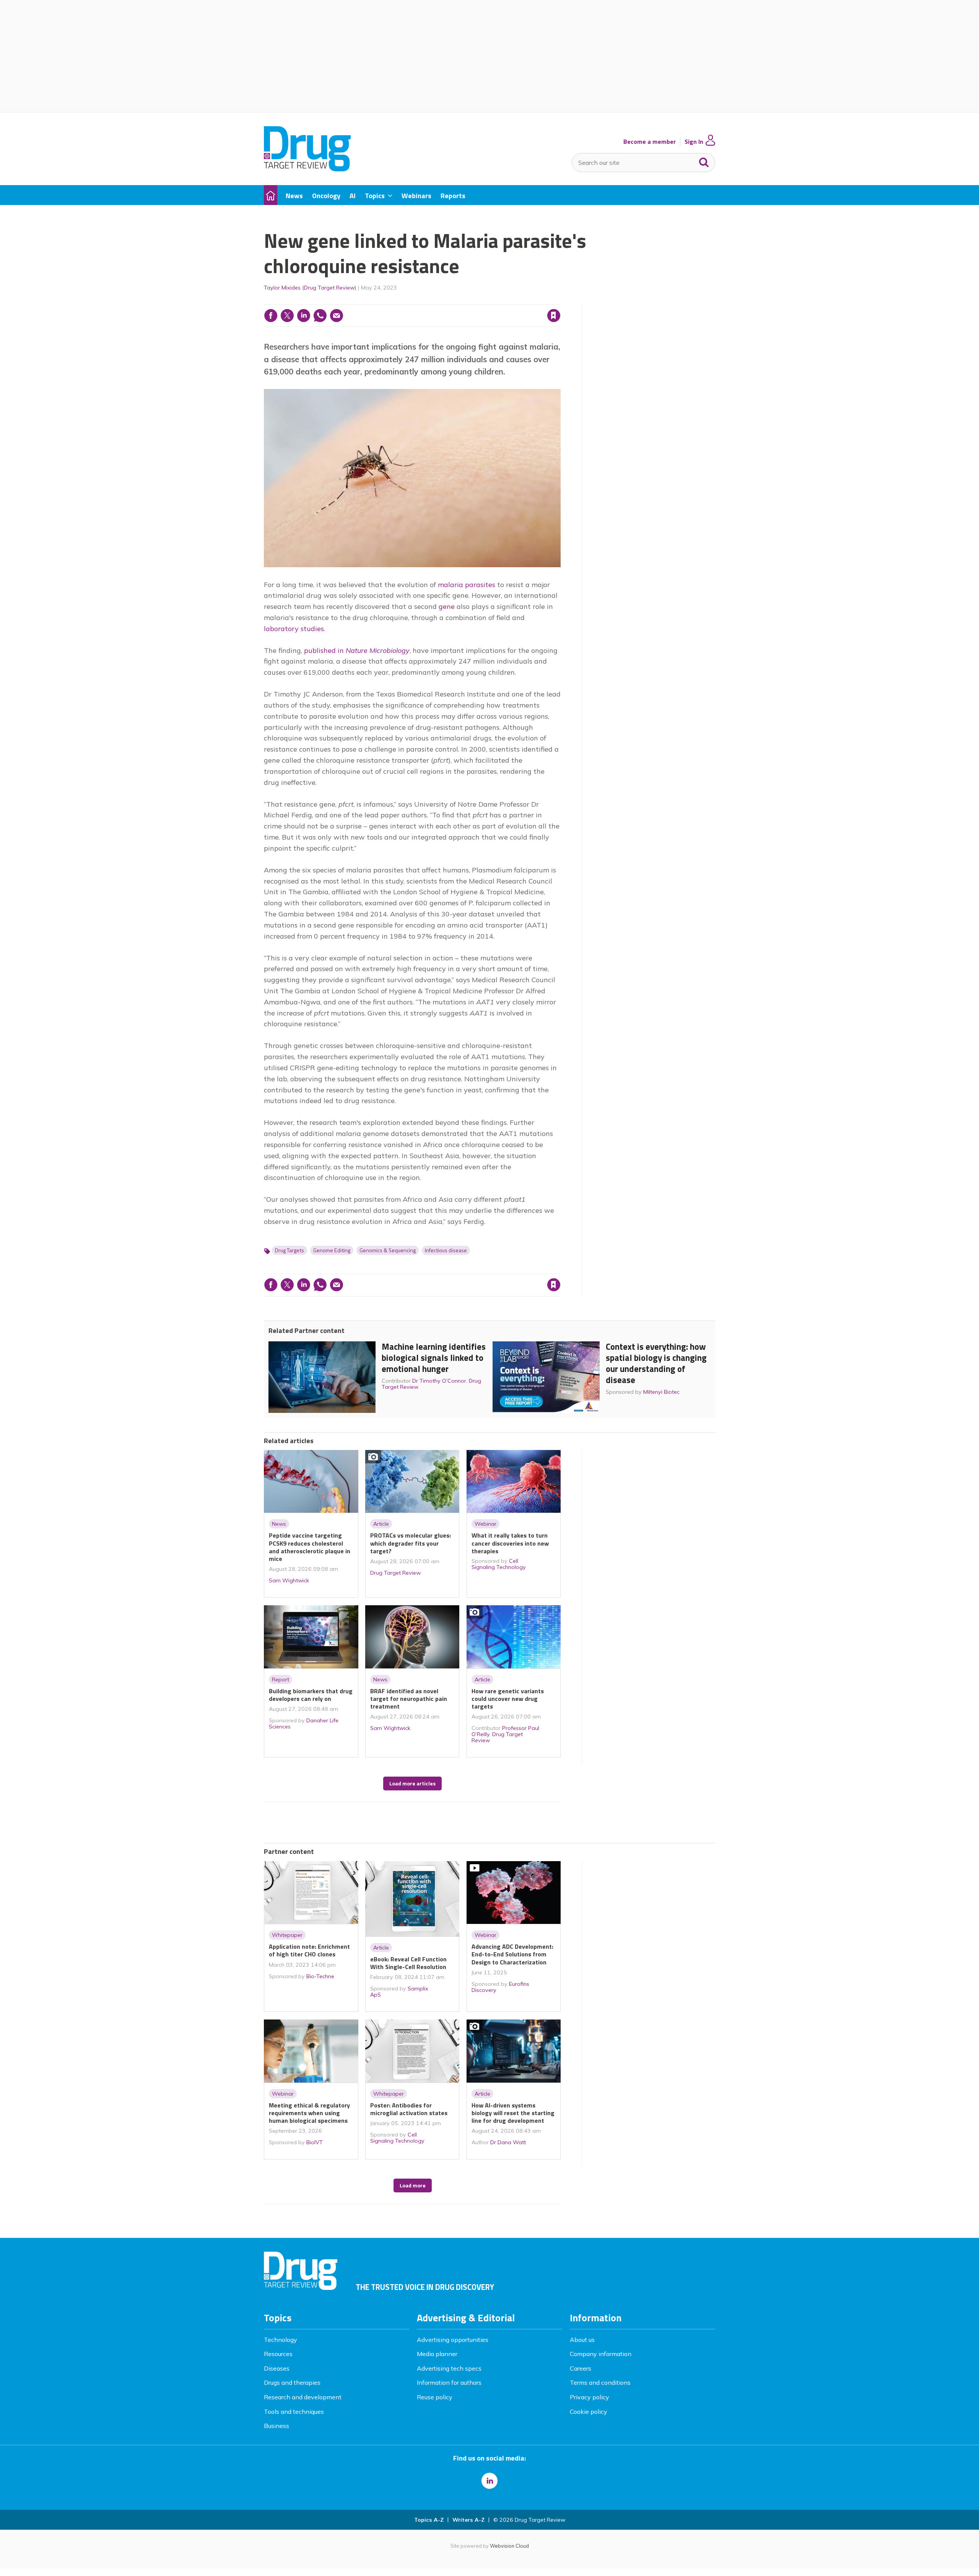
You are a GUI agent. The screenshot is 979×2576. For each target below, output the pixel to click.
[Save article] (554, 316)
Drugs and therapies (292, 2382)
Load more (413, 2185)
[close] (560, 300)
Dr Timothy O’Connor (439, 1381)
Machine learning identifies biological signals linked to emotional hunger (434, 1358)
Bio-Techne (320, 1976)
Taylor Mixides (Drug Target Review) (310, 288)
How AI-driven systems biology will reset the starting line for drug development (513, 2113)
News (279, 1524)
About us (582, 2340)
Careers (581, 2368)
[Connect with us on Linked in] (489, 2481)
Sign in (456, 300)
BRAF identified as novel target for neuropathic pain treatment (409, 1699)
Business (276, 2426)
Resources (278, 2354)
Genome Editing (332, 1250)
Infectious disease (446, 1250)
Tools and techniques (294, 2412)
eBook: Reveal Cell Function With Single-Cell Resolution (408, 1963)
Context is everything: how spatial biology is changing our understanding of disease (656, 1363)
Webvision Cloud (509, 2546)
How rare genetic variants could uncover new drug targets (508, 1699)
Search (704, 161)
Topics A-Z (429, 2520)
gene (446, 606)
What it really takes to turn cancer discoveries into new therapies (510, 1543)
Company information (601, 2354)
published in (357, 650)
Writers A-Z (468, 2520)
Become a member (650, 142)
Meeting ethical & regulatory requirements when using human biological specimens (309, 2113)
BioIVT (315, 2142)
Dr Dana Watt (508, 2142)
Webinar (485, 1524)
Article (381, 1524)
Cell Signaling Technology (499, 1564)
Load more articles (412, 1784)
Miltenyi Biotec (661, 1392)
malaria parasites (467, 585)
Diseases (277, 2368)
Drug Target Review (395, 1573)
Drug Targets (289, 1250)
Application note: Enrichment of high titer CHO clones (309, 1950)
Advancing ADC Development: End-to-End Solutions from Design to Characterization (512, 1954)
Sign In (694, 142)
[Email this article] (337, 316)
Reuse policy (435, 2397)
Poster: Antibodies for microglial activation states (409, 2109)
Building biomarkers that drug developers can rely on (311, 1695)
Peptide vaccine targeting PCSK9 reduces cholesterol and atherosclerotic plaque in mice (310, 1547)
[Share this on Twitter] (287, 316)
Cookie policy (589, 2412)
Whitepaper (287, 1935)
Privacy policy (590, 2397)
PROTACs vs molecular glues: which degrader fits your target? (411, 1543)
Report (281, 1679)
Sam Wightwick (289, 1580)
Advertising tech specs (449, 2368)
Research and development (303, 2397)
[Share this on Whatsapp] (320, 316)
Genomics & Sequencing (388, 1250)
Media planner (437, 2354)
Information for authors (449, 2382)
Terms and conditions (600, 2382)
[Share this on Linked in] (304, 316)
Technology (281, 2340)
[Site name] (307, 169)
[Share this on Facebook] (271, 316)
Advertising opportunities (453, 2340)
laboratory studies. (294, 629)
